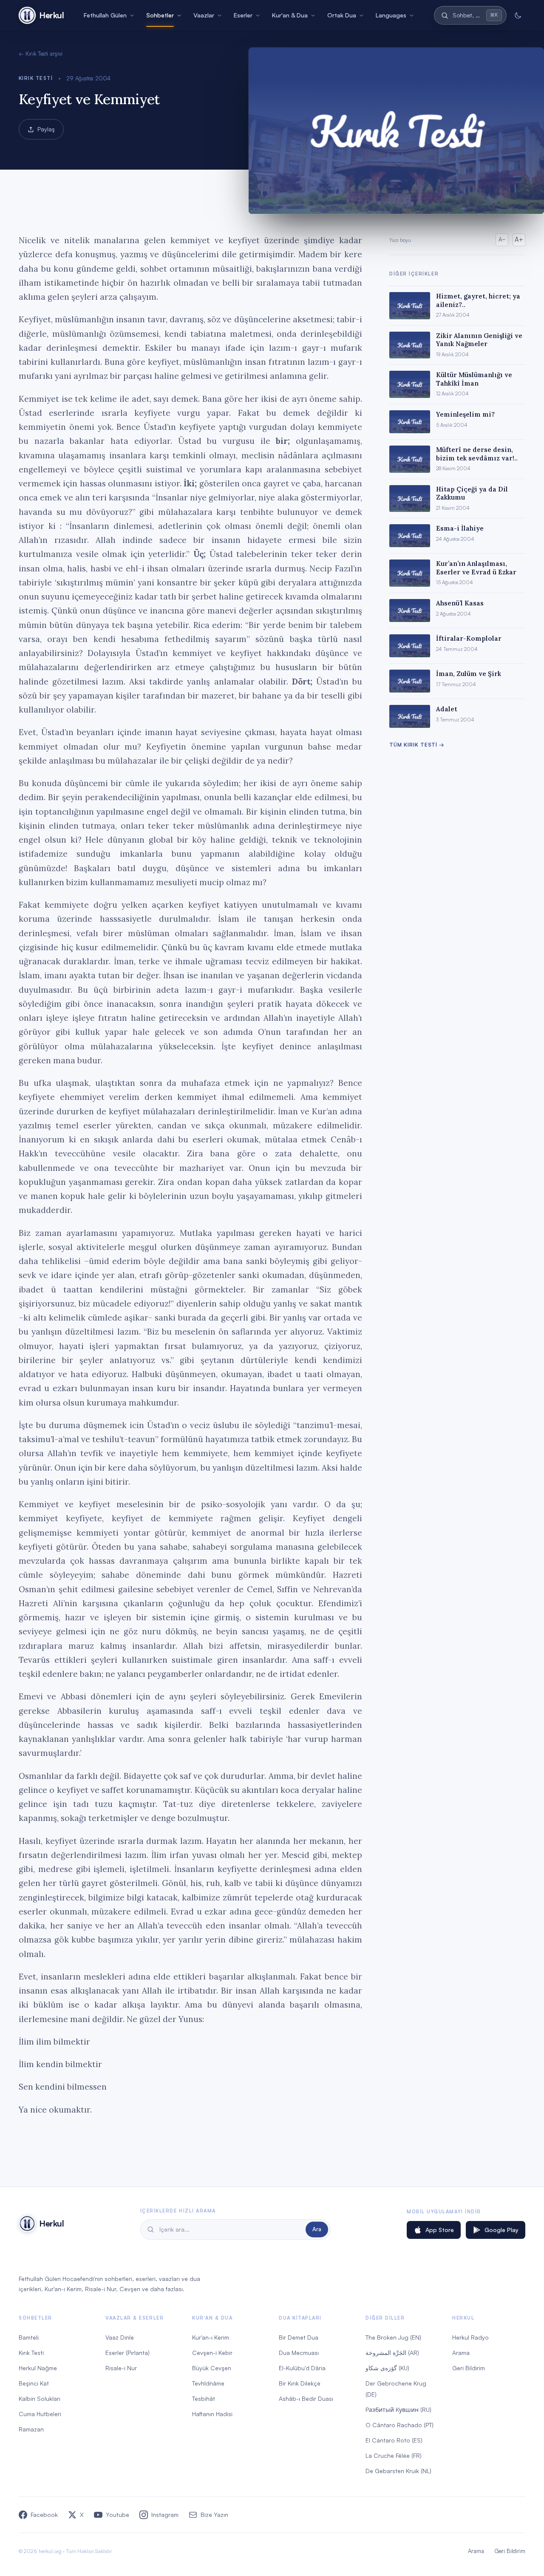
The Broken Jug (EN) (393, 2337)
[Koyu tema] (518, 15)
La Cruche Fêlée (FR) (394, 2455)
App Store (440, 2230)
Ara (317, 2229)
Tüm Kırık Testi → (417, 745)
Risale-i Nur (121, 2368)
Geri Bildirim (469, 2368)
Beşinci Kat (34, 2383)
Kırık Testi (36, 78)
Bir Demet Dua (299, 2337)
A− (502, 239)
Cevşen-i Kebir (212, 2353)
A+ (519, 240)
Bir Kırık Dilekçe (300, 2383)
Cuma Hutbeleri (40, 2414)
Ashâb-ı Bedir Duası (306, 2398)
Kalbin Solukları (40, 2398)
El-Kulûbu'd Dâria (302, 2368)
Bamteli (29, 2337)
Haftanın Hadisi (212, 2414)
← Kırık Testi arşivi (41, 54)
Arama (461, 2353)
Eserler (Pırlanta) (127, 2353)
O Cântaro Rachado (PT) (399, 2425)
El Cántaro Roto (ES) (394, 2440)
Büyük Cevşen (212, 2368)
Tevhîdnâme (208, 2383)
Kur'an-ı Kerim (211, 2337)
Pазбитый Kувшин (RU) (398, 2410)
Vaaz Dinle (120, 2337)
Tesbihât (204, 2398)
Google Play (501, 2230)
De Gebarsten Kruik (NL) (398, 2471)
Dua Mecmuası (299, 2353)
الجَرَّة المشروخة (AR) (392, 2353)
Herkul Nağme (38, 2368)
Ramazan (31, 2429)
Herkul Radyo (470, 2337)
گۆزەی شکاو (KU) (387, 2368)
